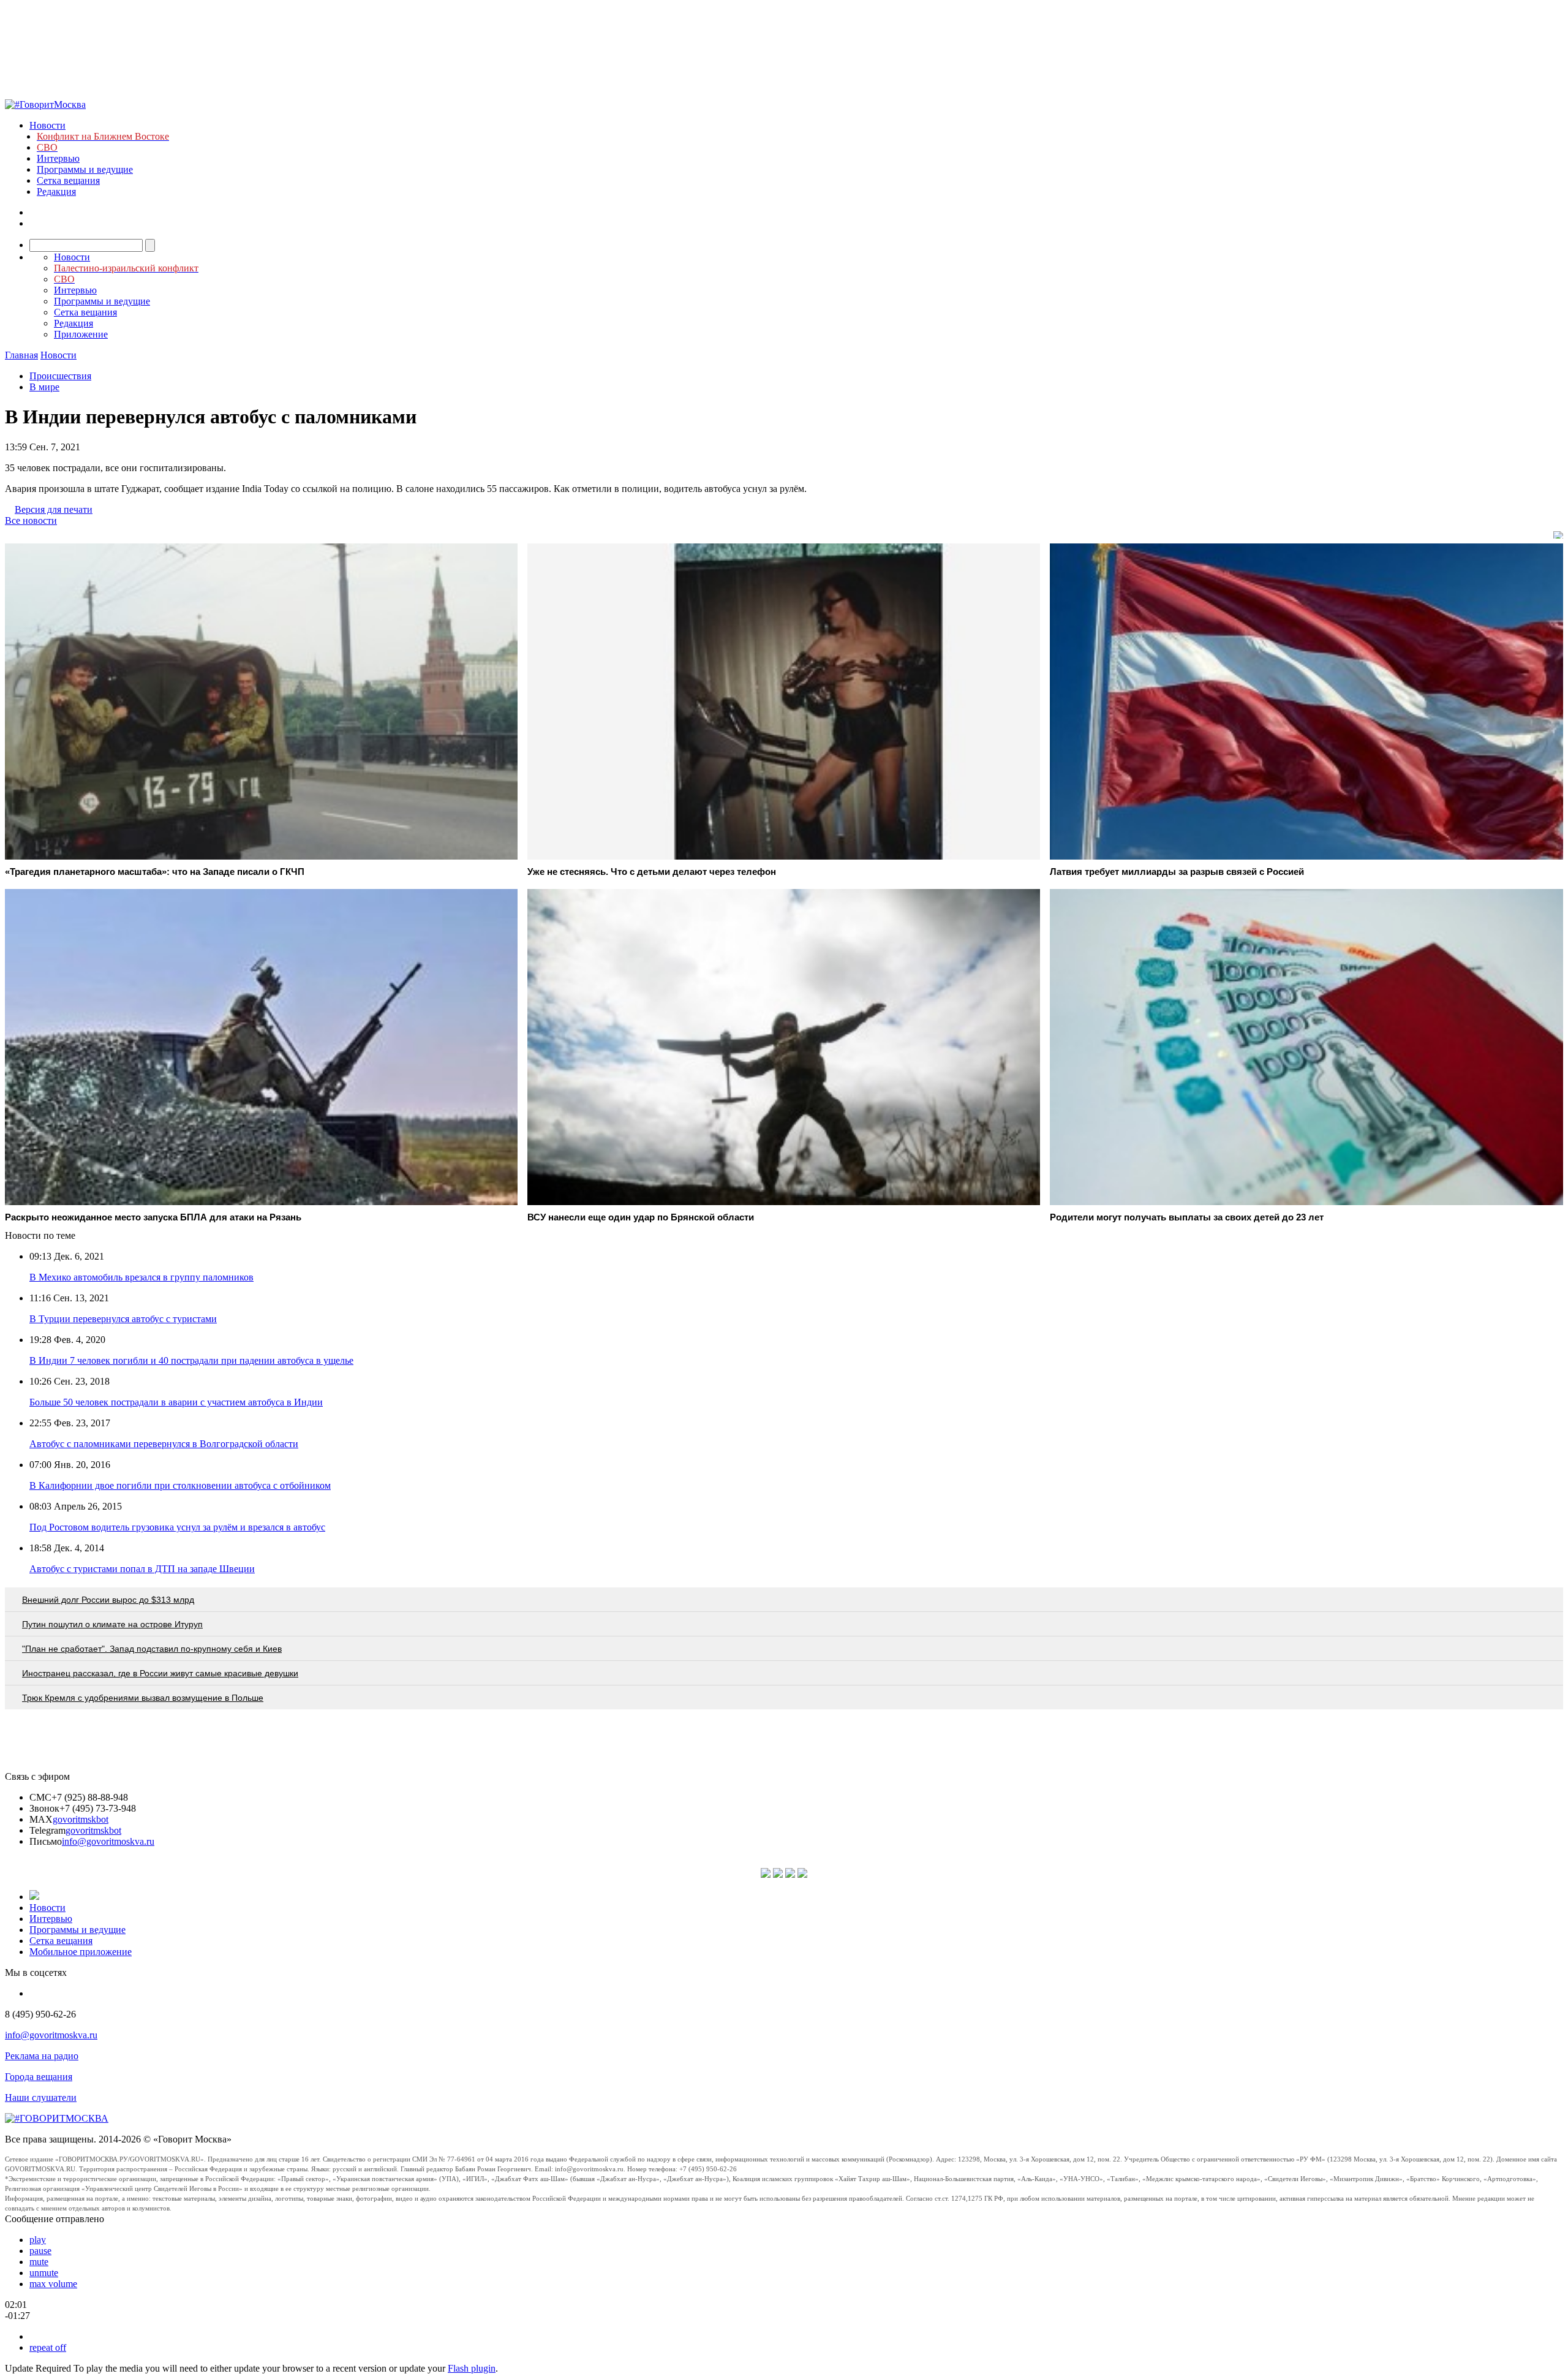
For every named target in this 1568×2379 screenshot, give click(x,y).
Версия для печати (54, 509)
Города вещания (39, 2077)
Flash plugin (472, 2368)
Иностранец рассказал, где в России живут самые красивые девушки (160, 1673)
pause (40, 2251)
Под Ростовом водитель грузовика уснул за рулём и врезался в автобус (177, 1527)
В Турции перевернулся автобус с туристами (123, 1319)
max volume (53, 2284)
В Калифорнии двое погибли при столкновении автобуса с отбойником (180, 1485)
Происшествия (60, 376)
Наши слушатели (41, 2097)
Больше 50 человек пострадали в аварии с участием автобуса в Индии (176, 1402)
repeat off (48, 2347)
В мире (44, 387)
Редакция (56, 191)
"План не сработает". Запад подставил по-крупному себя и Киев (152, 1649)
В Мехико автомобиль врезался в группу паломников (141, 1277)
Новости (47, 125)
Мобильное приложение (81, 1952)
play (38, 2240)
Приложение (81, 334)
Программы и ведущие (85, 169)
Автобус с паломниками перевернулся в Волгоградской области (164, 1444)
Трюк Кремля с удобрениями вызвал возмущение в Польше (143, 1698)
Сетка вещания (68, 180)
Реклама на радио (42, 2056)
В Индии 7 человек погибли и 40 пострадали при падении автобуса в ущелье (191, 1360)
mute (39, 2262)
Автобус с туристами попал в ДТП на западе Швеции (142, 1569)
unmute (44, 2273)
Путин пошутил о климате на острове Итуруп (112, 1624)
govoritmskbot (81, 1819)
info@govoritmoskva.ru (108, 1841)
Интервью (58, 158)
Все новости (31, 520)
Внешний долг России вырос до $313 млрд (108, 1600)
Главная (21, 355)
